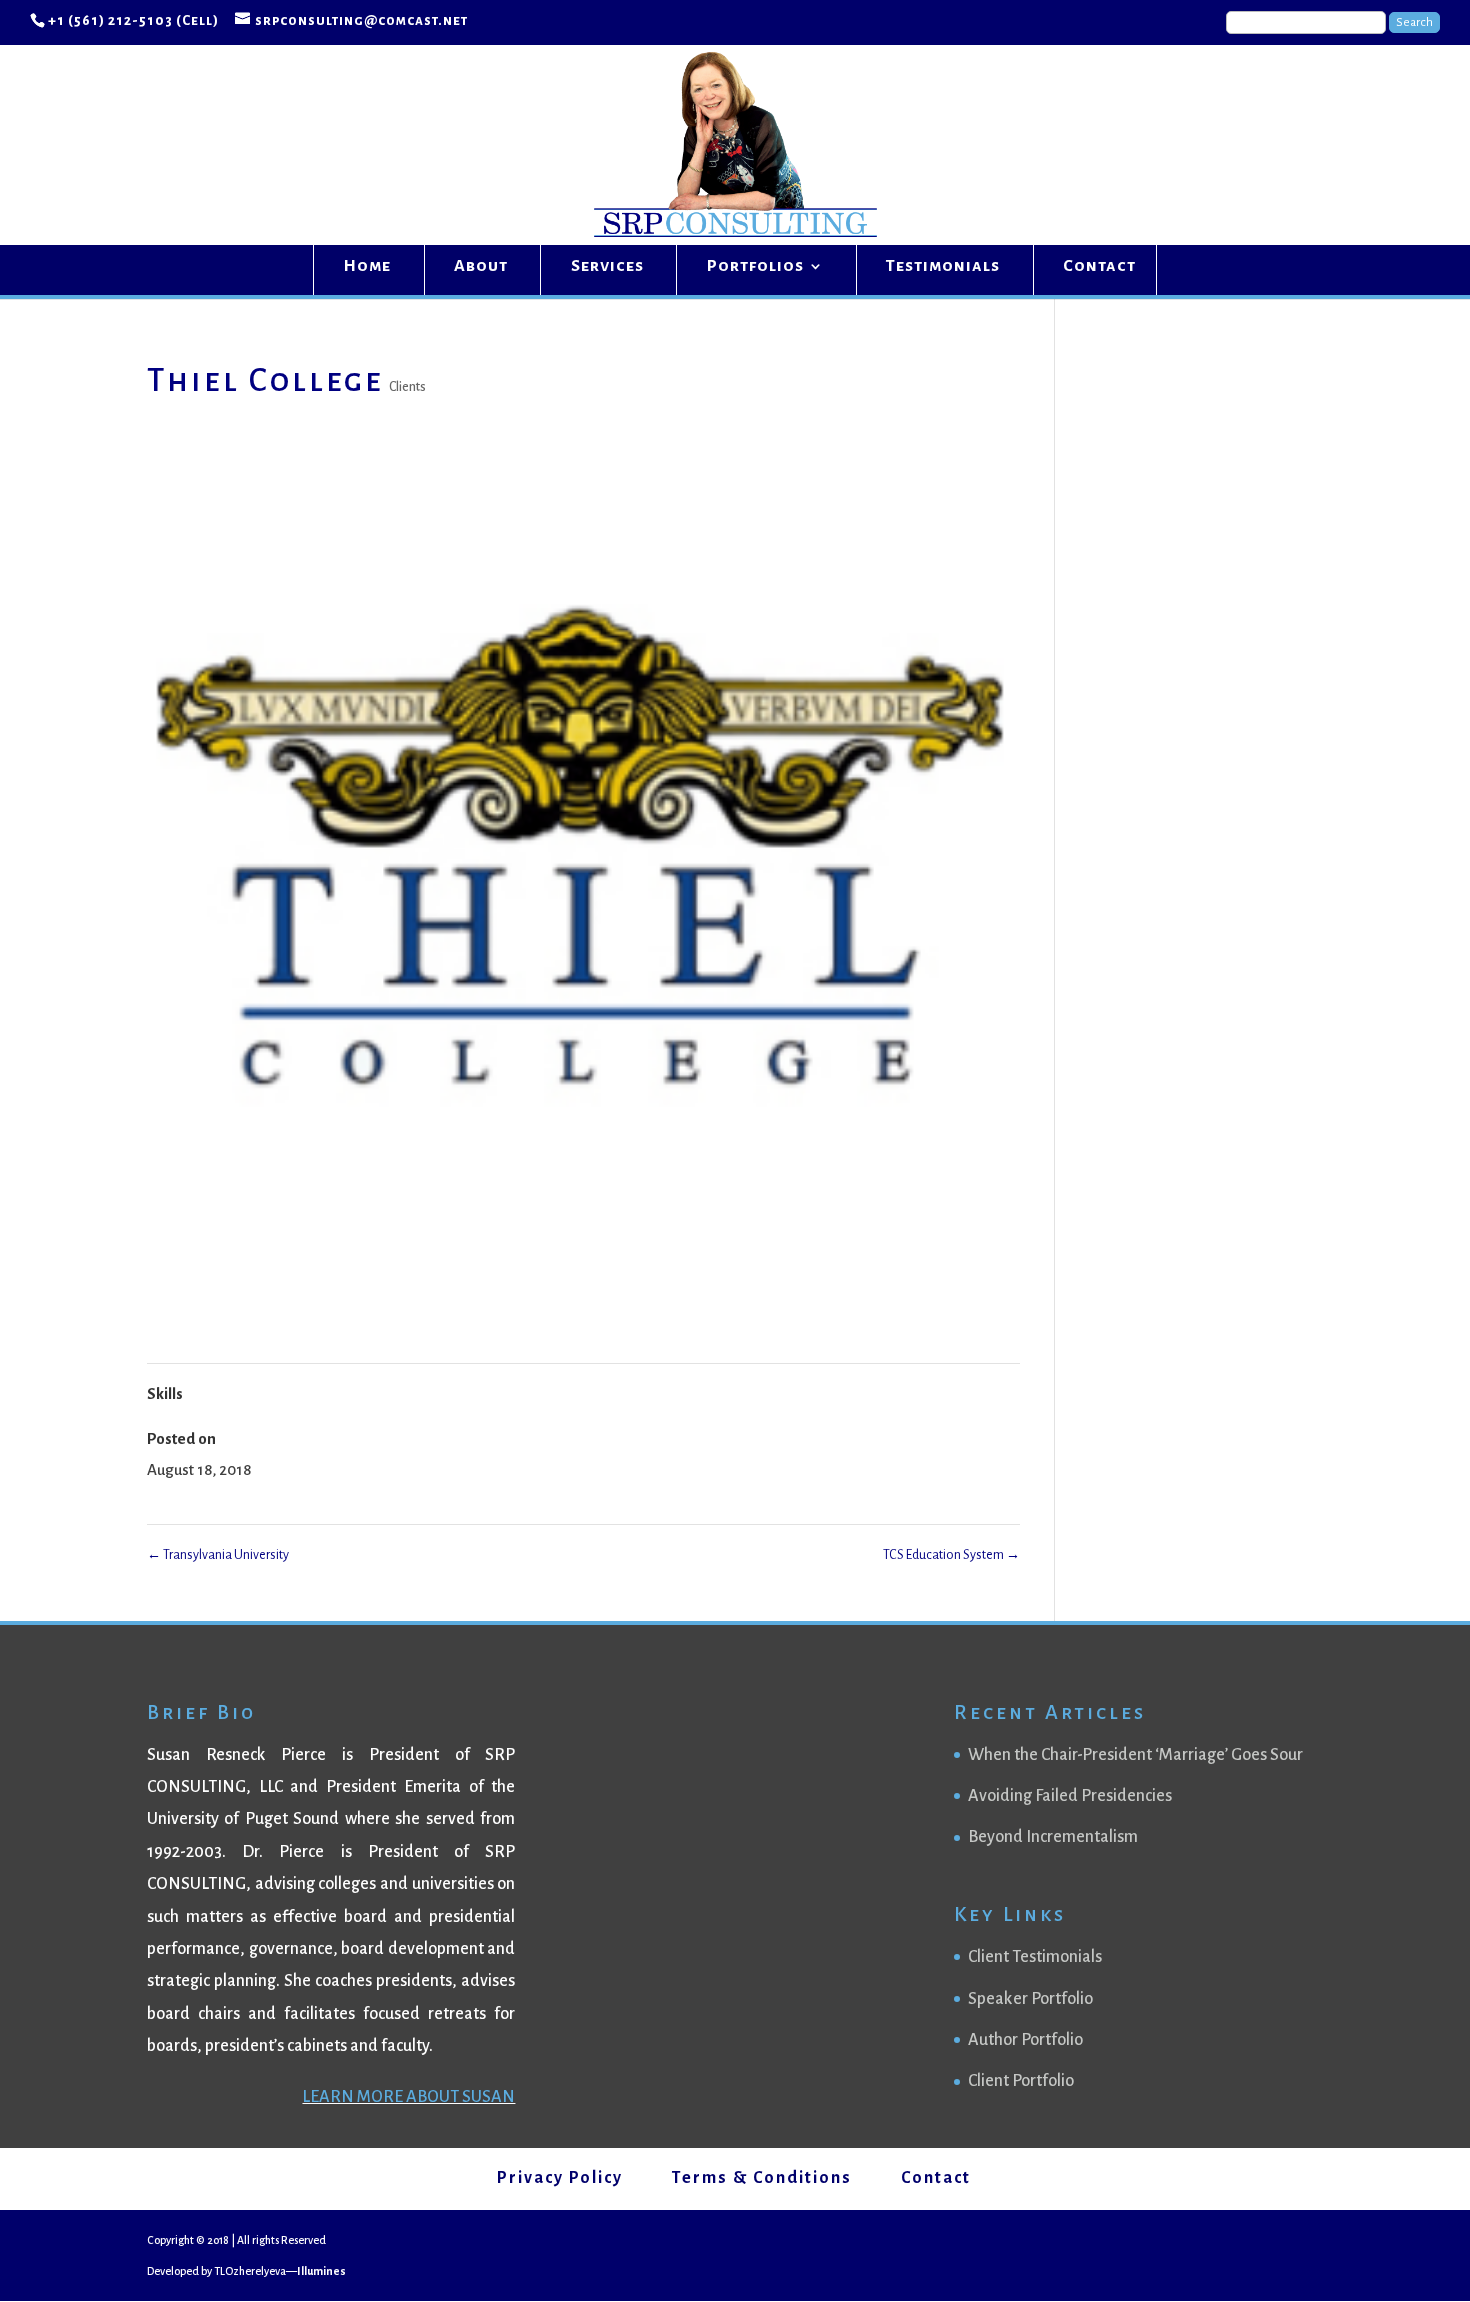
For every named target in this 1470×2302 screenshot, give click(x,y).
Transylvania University (218, 1555)
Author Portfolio (1025, 2040)
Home (367, 267)
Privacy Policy (560, 2178)
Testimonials (943, 267)
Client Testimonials (1035, 1957)
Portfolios (755, 267)
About (481, 267)
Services (607, 267)
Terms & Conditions (762, 2178)
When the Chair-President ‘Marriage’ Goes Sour (1135, 1755)
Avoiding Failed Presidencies (1070, 1796)
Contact (1099, 267)
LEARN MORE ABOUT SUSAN (408, 2097)
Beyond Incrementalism (1053, 1837)
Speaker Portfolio (1030, 1999)
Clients (407, 387)
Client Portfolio (1021, 2081)
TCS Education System (951, 1555)
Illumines (321, 2271)
